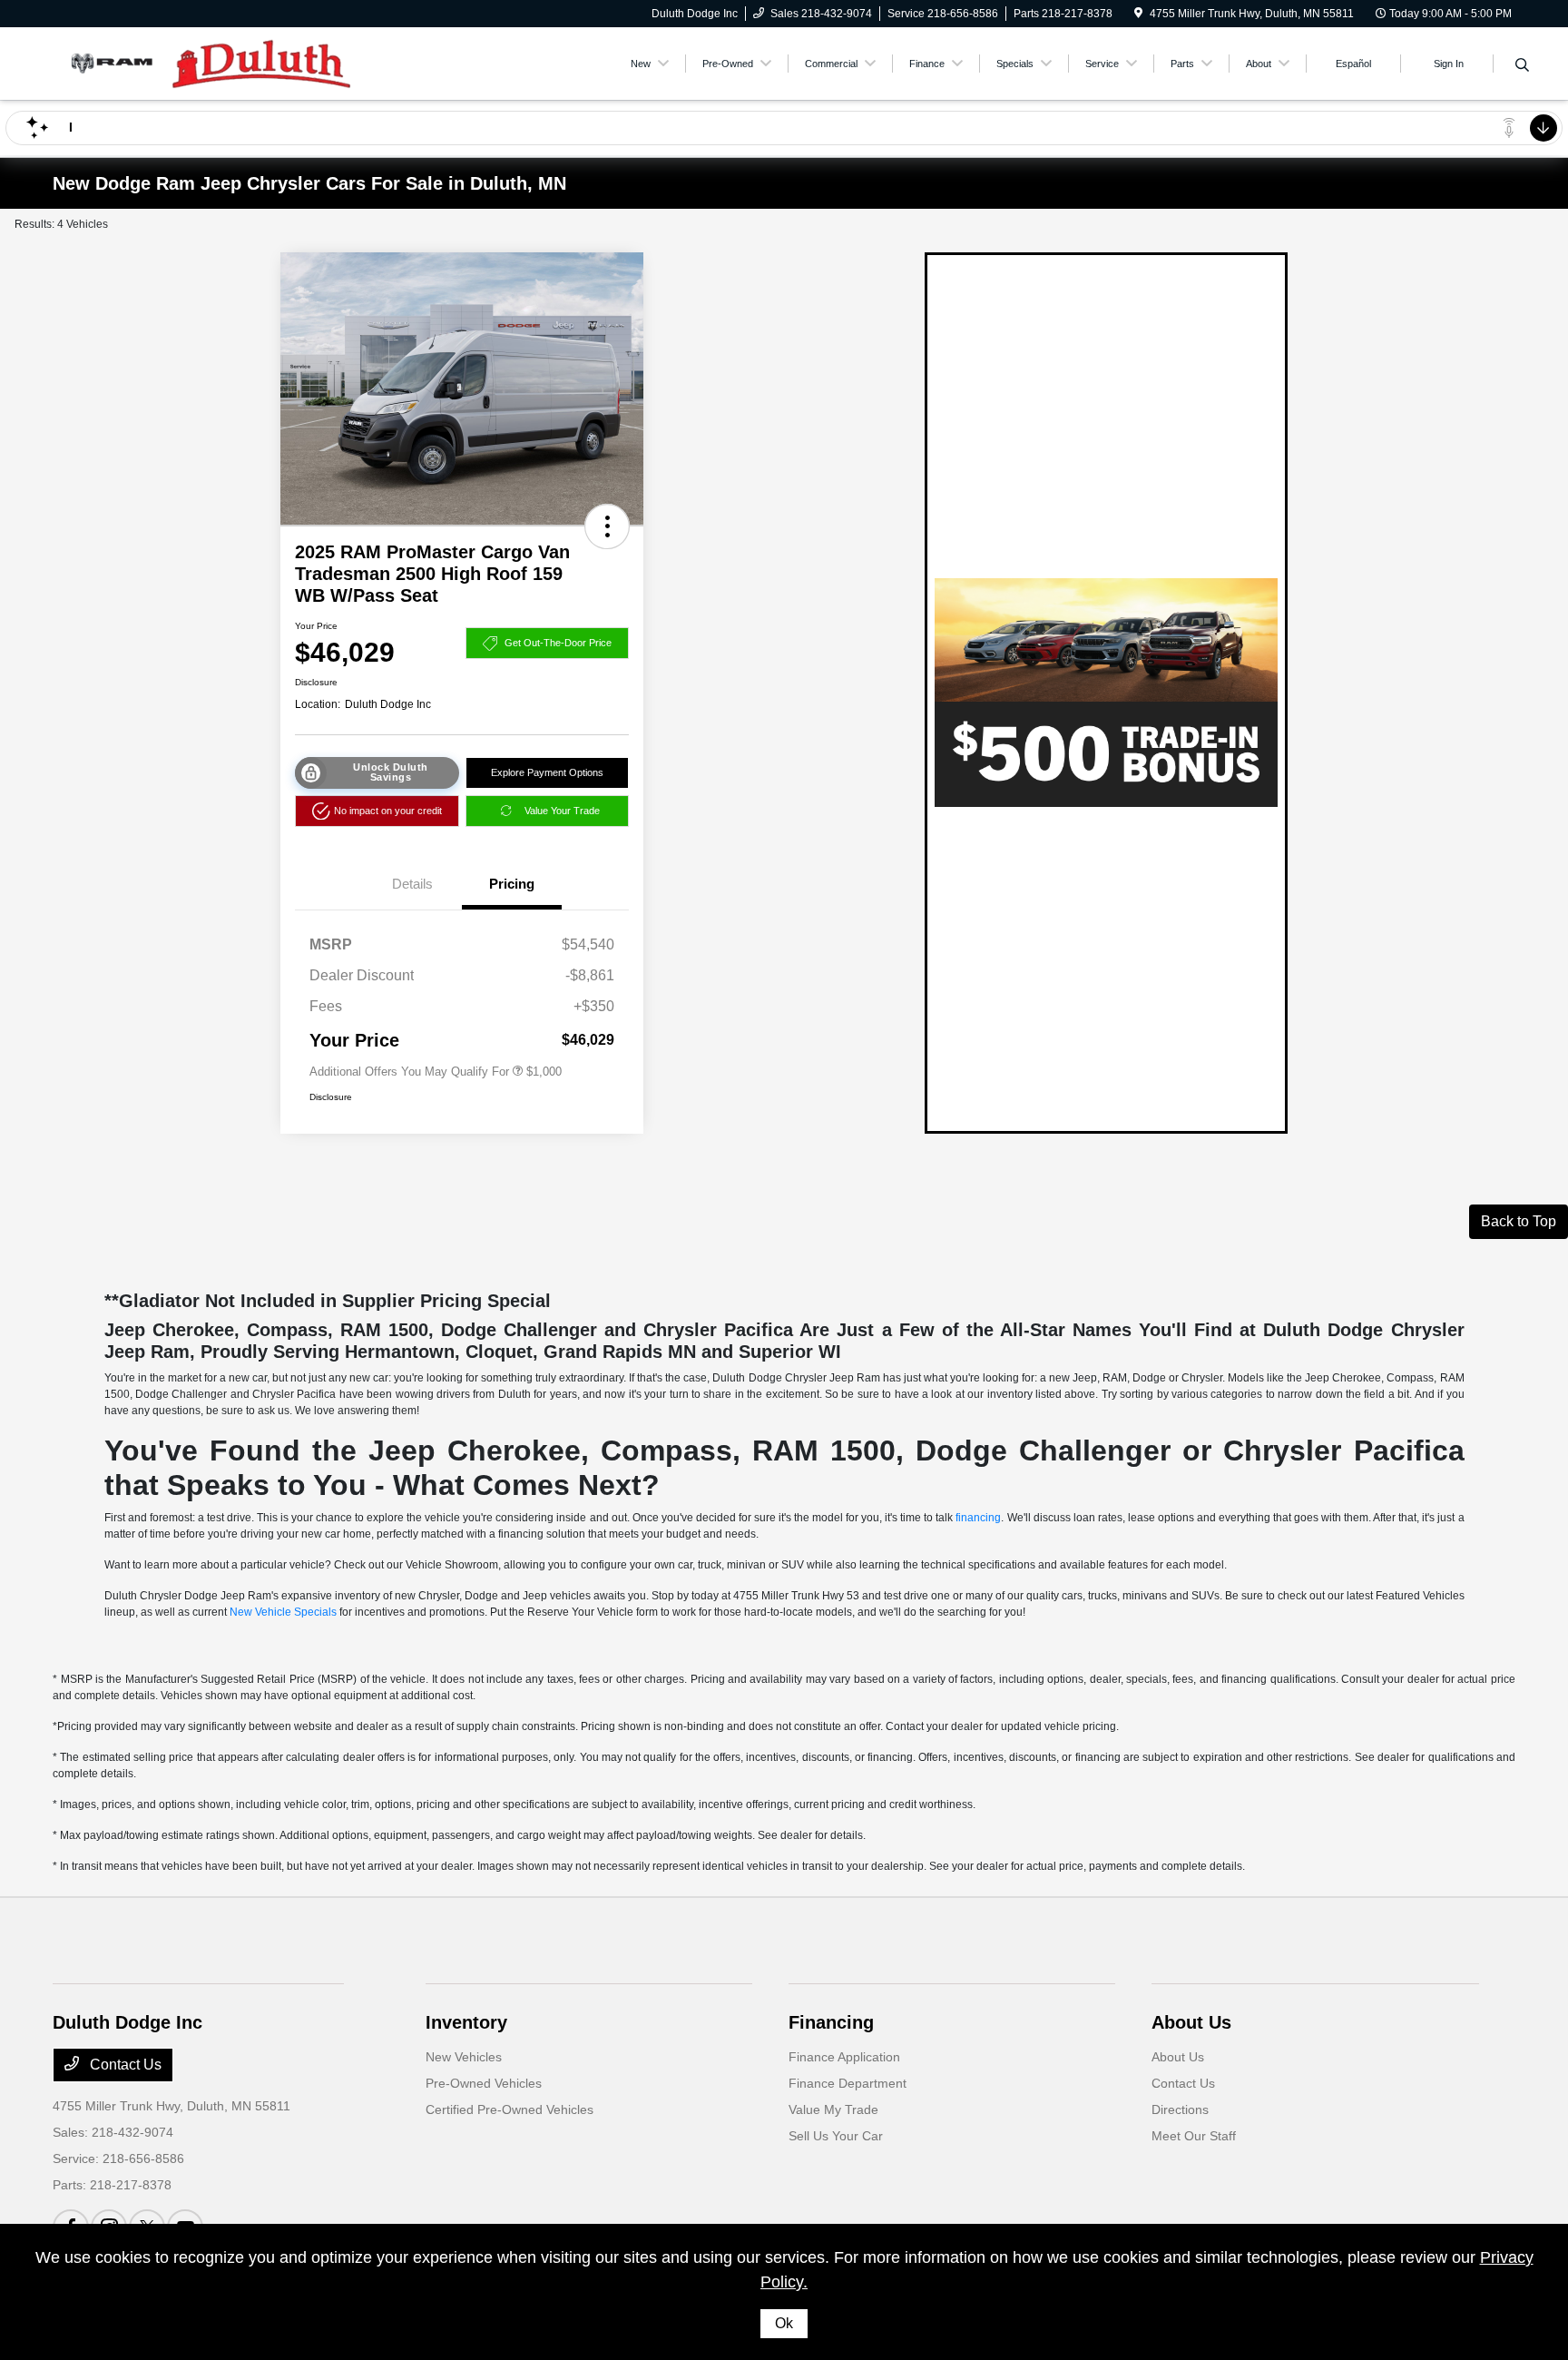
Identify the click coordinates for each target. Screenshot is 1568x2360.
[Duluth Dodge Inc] (209, 62)
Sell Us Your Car (836, 2136)
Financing (831, 2022)
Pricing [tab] (512, 884)
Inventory (466, 2022)
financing (978, 1518)
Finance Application (844, 2057)
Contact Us (124, 2065)
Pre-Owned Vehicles (484, 2083)
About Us (1191, 2022)
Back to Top (1519, 1221)
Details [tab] (412, 884)
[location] (1138, 14)
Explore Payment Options (547, 772)
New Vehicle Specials (283, 1612)
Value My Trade (833, 2109)
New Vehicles (464, 2057)
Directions (1180, 2109)
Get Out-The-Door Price (558, 643)
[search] (1522, 66)
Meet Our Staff (1194, 2136)
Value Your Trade (562, 811)
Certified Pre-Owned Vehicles (510, 2109)
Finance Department (848, 2083)
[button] (607, 526)
